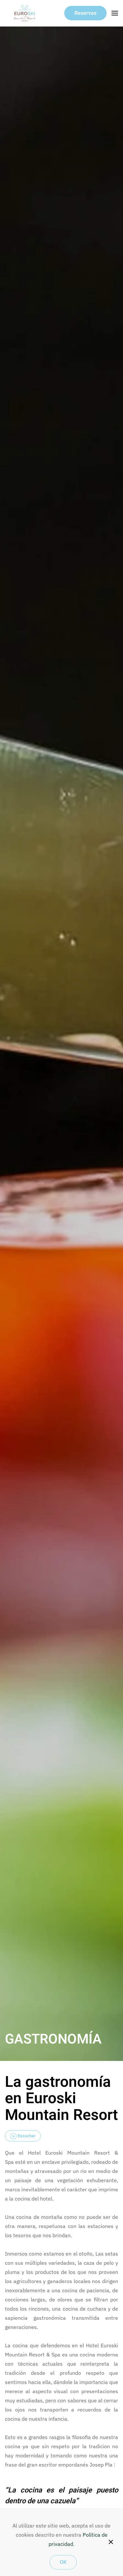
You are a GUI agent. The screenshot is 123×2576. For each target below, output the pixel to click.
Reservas (85, 13)
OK (63, 2562)
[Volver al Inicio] (25, 13)
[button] (115, 13)
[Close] (111, 2542)
